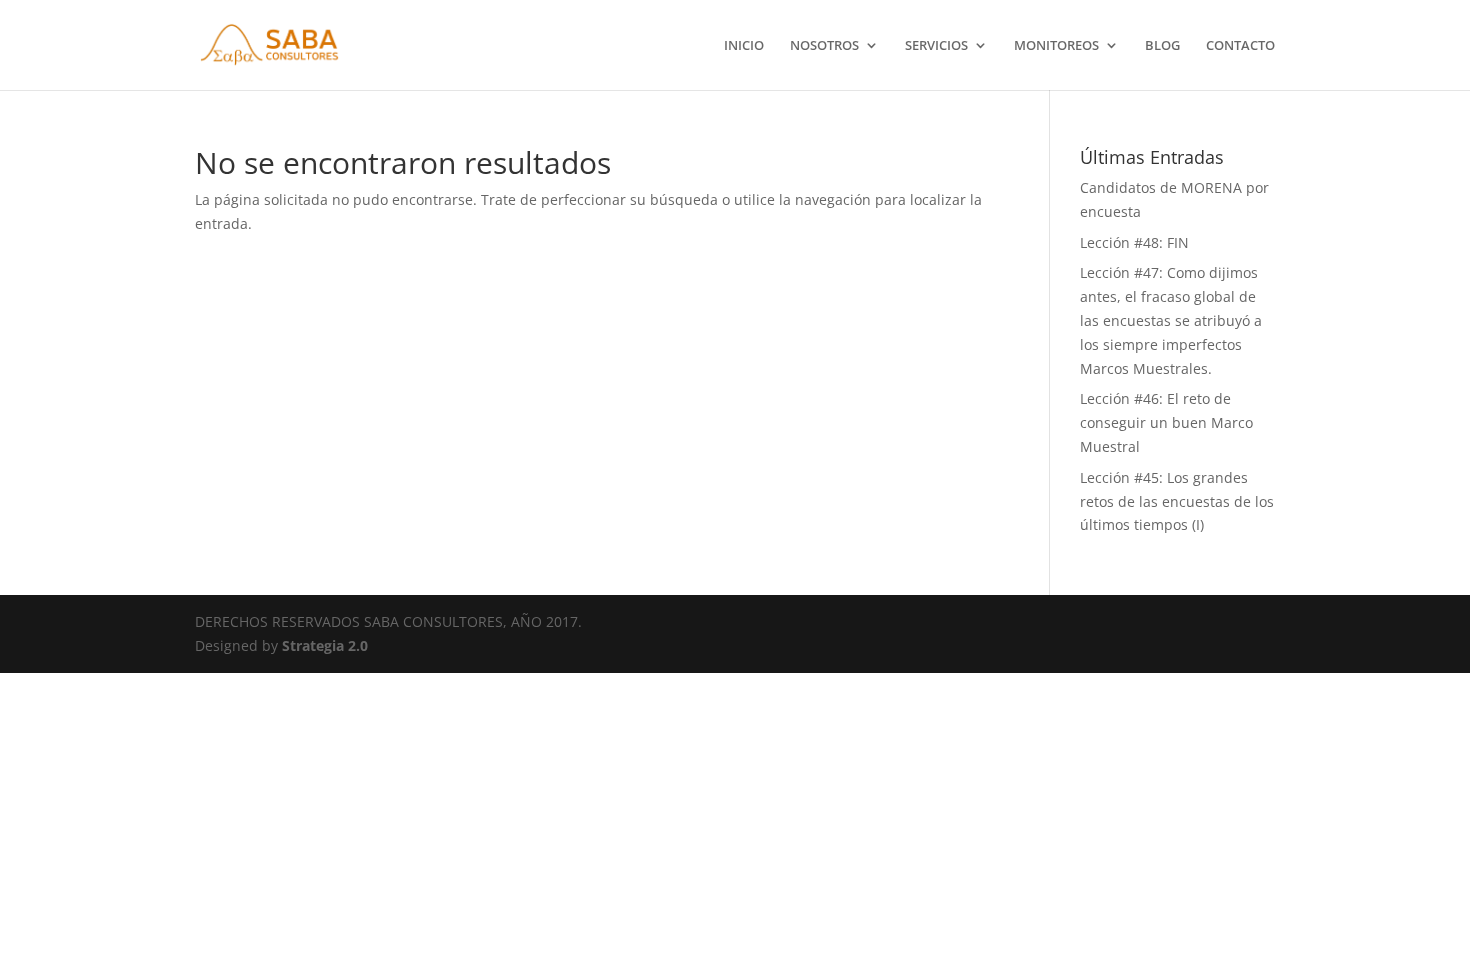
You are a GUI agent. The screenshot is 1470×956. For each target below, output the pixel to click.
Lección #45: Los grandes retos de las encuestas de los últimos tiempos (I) (1177, 501)
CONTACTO (1240, 46)
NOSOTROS (824, 46)
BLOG (1162, 46)
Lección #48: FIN (1134, 242)
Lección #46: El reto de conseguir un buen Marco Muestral (1166, 422)
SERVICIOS (936, 46)
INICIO (744, 46)
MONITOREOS (1056, 46)
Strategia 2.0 (325, 645)
